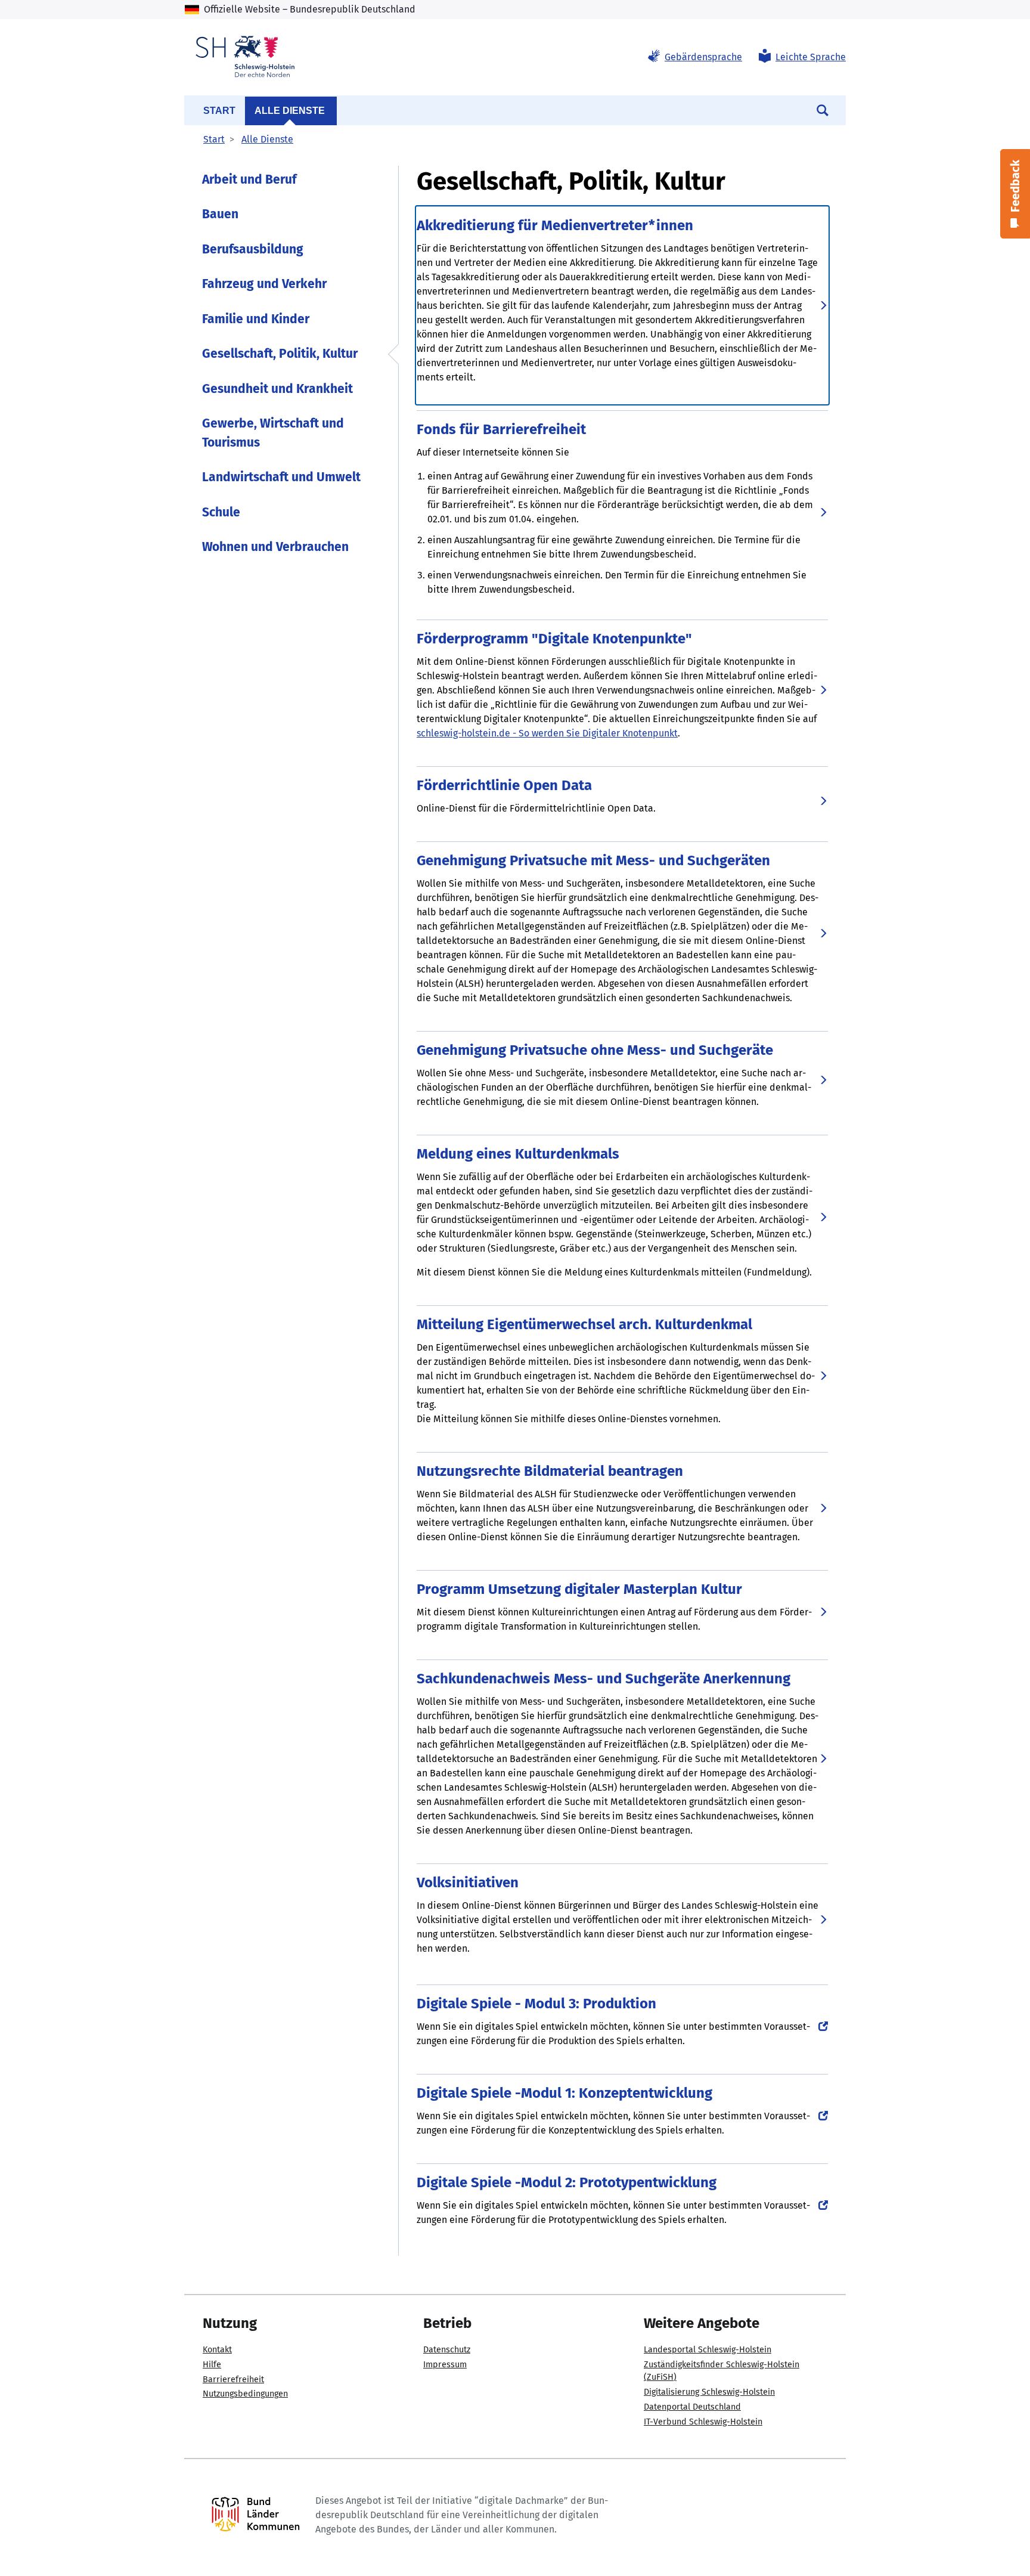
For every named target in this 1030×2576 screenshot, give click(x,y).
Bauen (220, 214)
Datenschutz (447, 2350)
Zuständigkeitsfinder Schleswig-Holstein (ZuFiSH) (722, 2371)
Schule (221, 512)
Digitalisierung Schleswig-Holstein (709, 2392)
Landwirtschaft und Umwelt (281, 477)
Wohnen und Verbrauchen (275, 547)
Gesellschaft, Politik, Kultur (280, 354)
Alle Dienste (290, 111)
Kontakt (217, 2350)
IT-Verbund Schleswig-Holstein (703, 2422)
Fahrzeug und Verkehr (264, 284)
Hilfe (212, 2365)
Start (219, 111)
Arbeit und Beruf (249, 179)
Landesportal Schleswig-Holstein (708, 2350)
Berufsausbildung (253, 249)
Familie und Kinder (256, 319)
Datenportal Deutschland (692, 2407)
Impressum (445, 2365)
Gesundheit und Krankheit (277, 389)
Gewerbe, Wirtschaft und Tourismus (273, 433)
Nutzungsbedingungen (245, 2394)
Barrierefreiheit (233, 2380)
